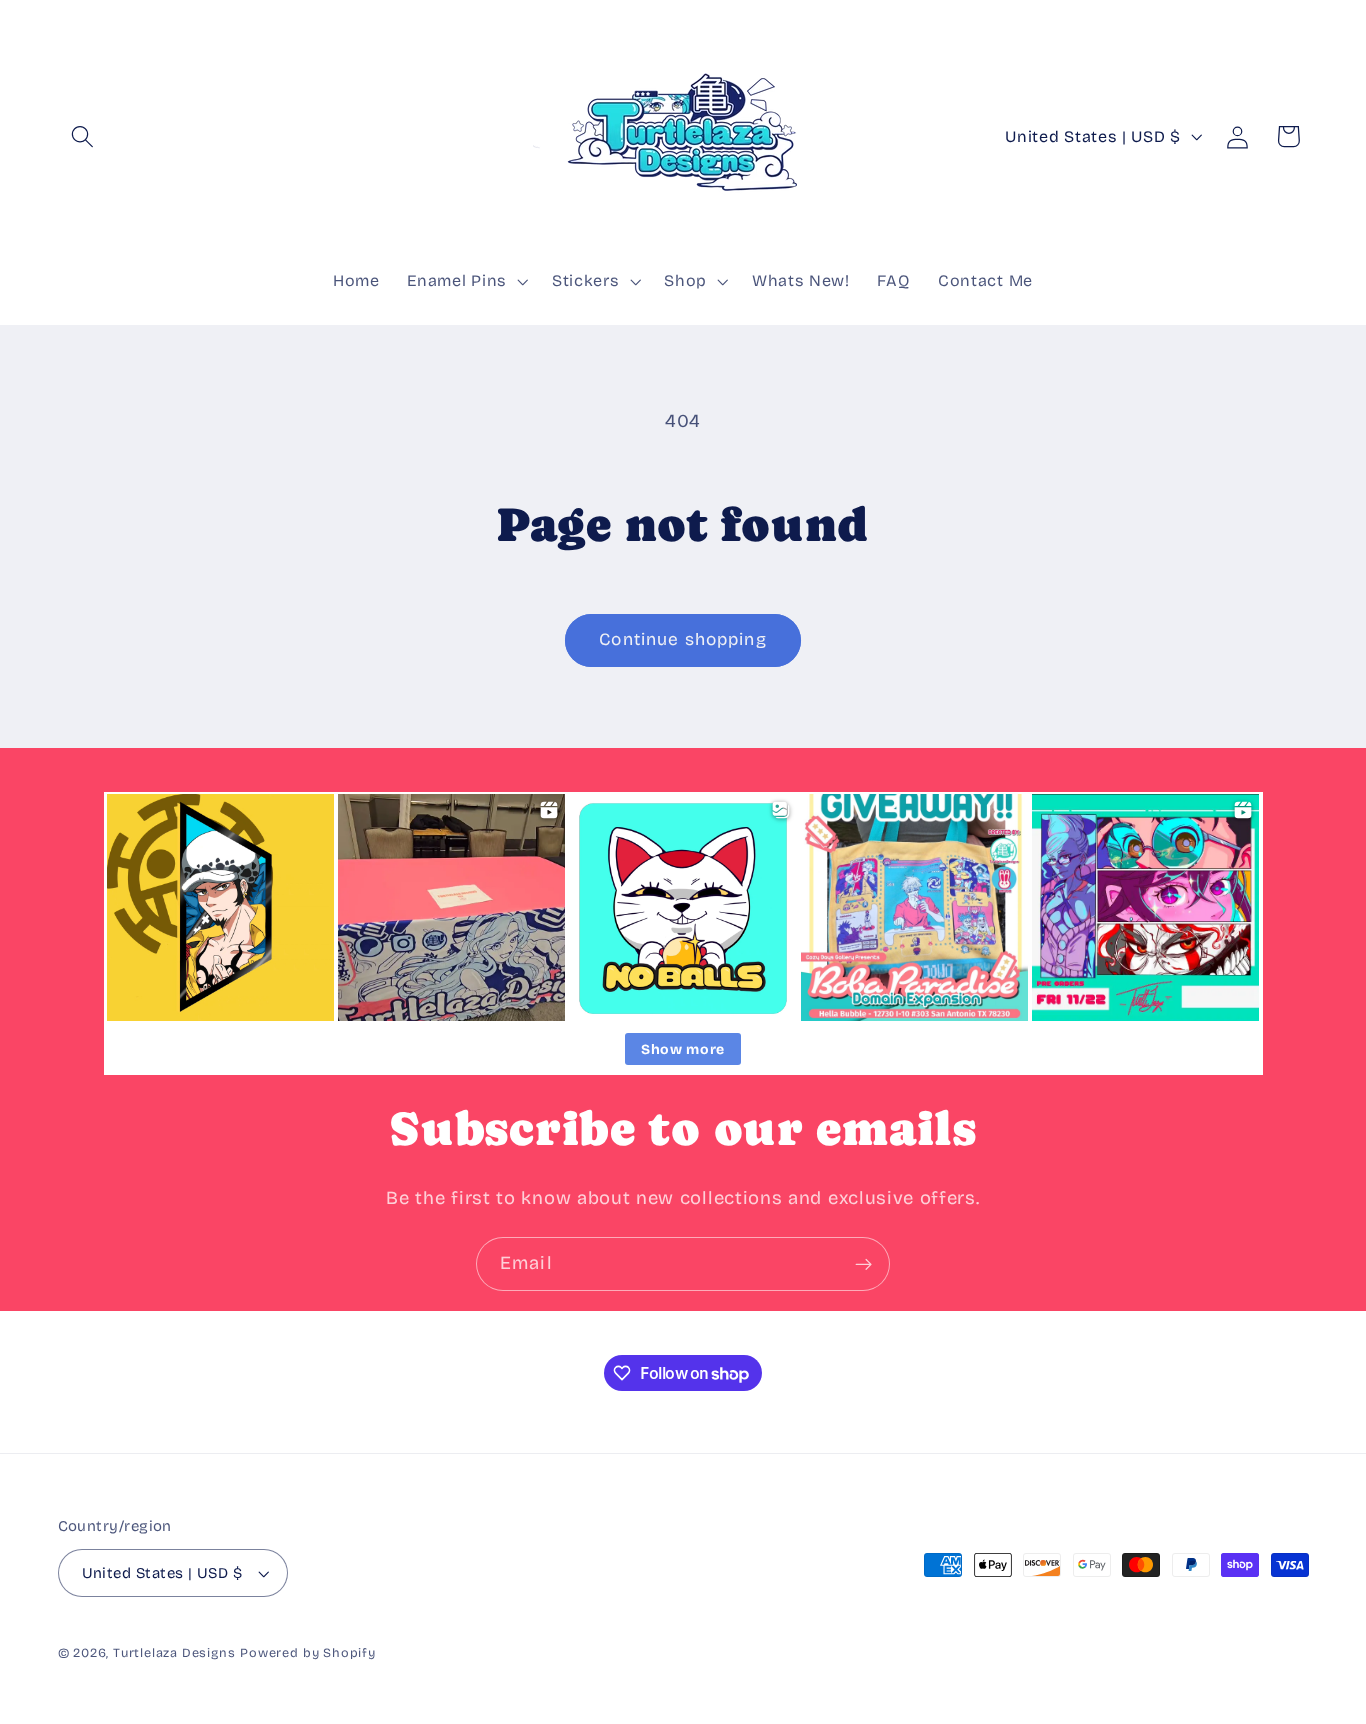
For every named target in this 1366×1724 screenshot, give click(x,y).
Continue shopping (683, 639)
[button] (83, 136)
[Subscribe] (863, 1264)
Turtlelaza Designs (174, 1652)
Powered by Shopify (308, 1652)
